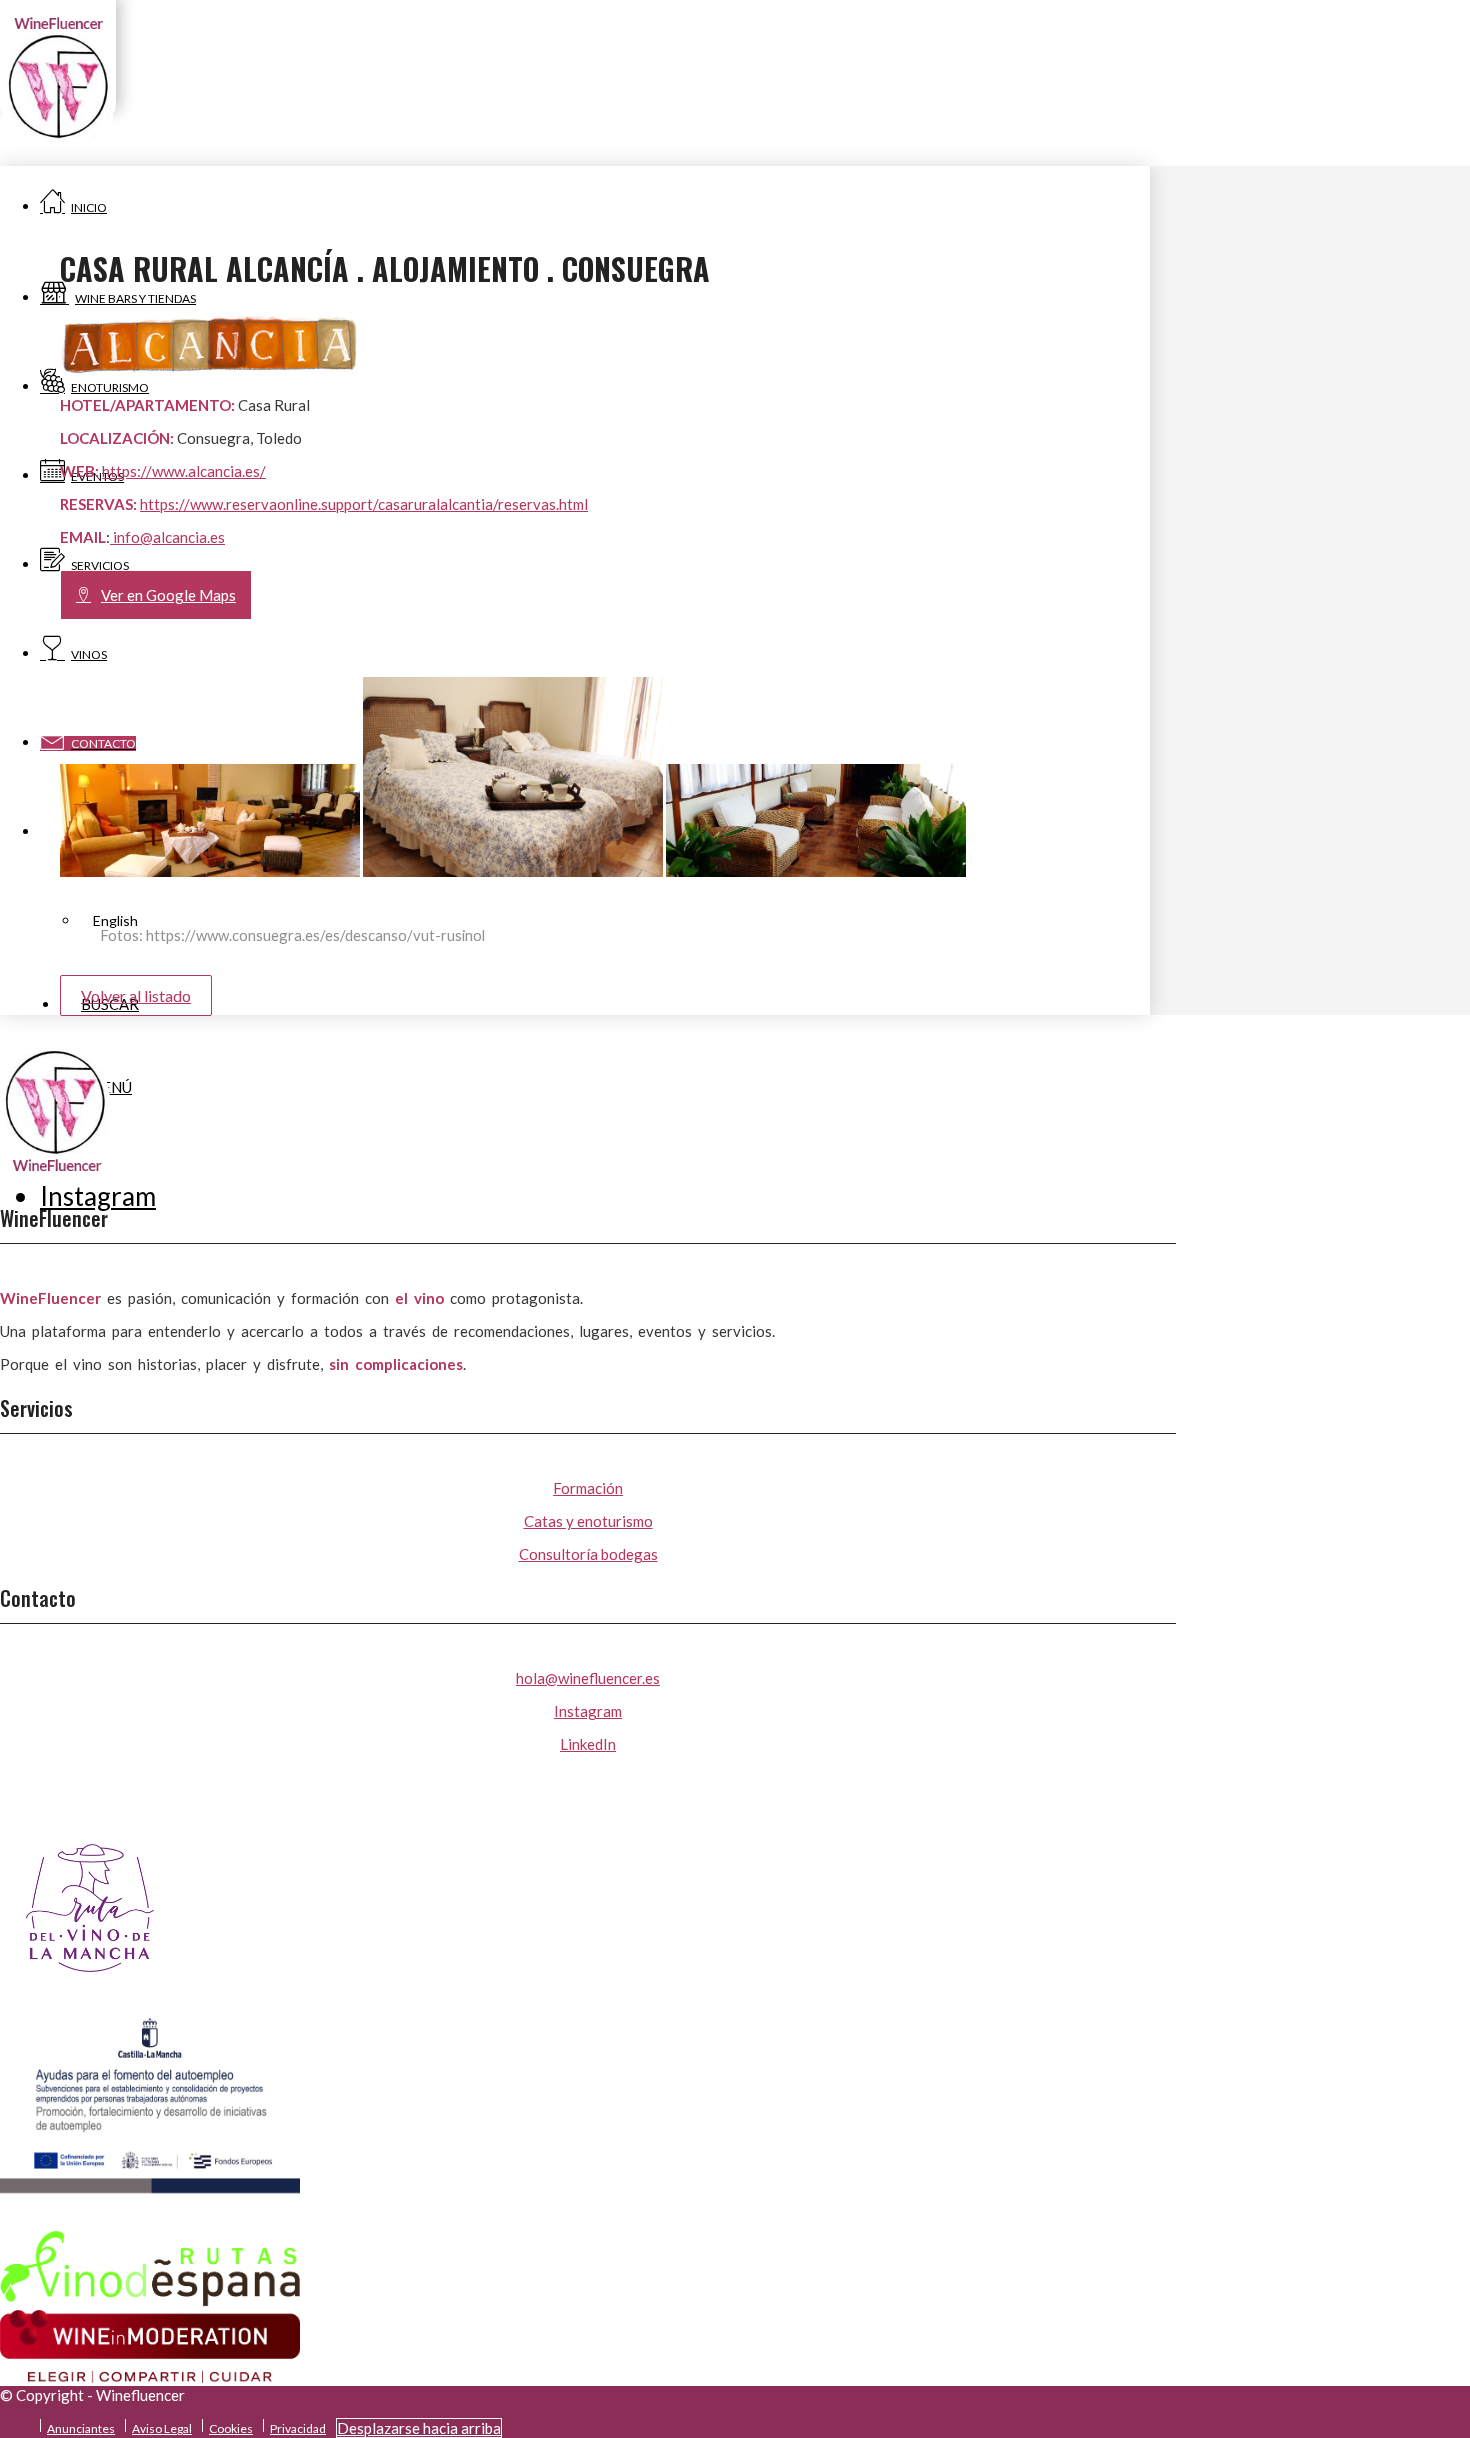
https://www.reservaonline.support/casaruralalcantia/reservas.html (364, 504)
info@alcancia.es (167, 537)
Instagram (588, 1711)
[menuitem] (82, 2425)
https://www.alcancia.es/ (184, 471)
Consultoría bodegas (588, 1554)
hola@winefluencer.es (588, 1678)
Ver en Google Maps (168, 595)
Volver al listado (136, 995)
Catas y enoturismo (588, 1521)
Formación (588, 1488)
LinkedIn (588, 1744)
